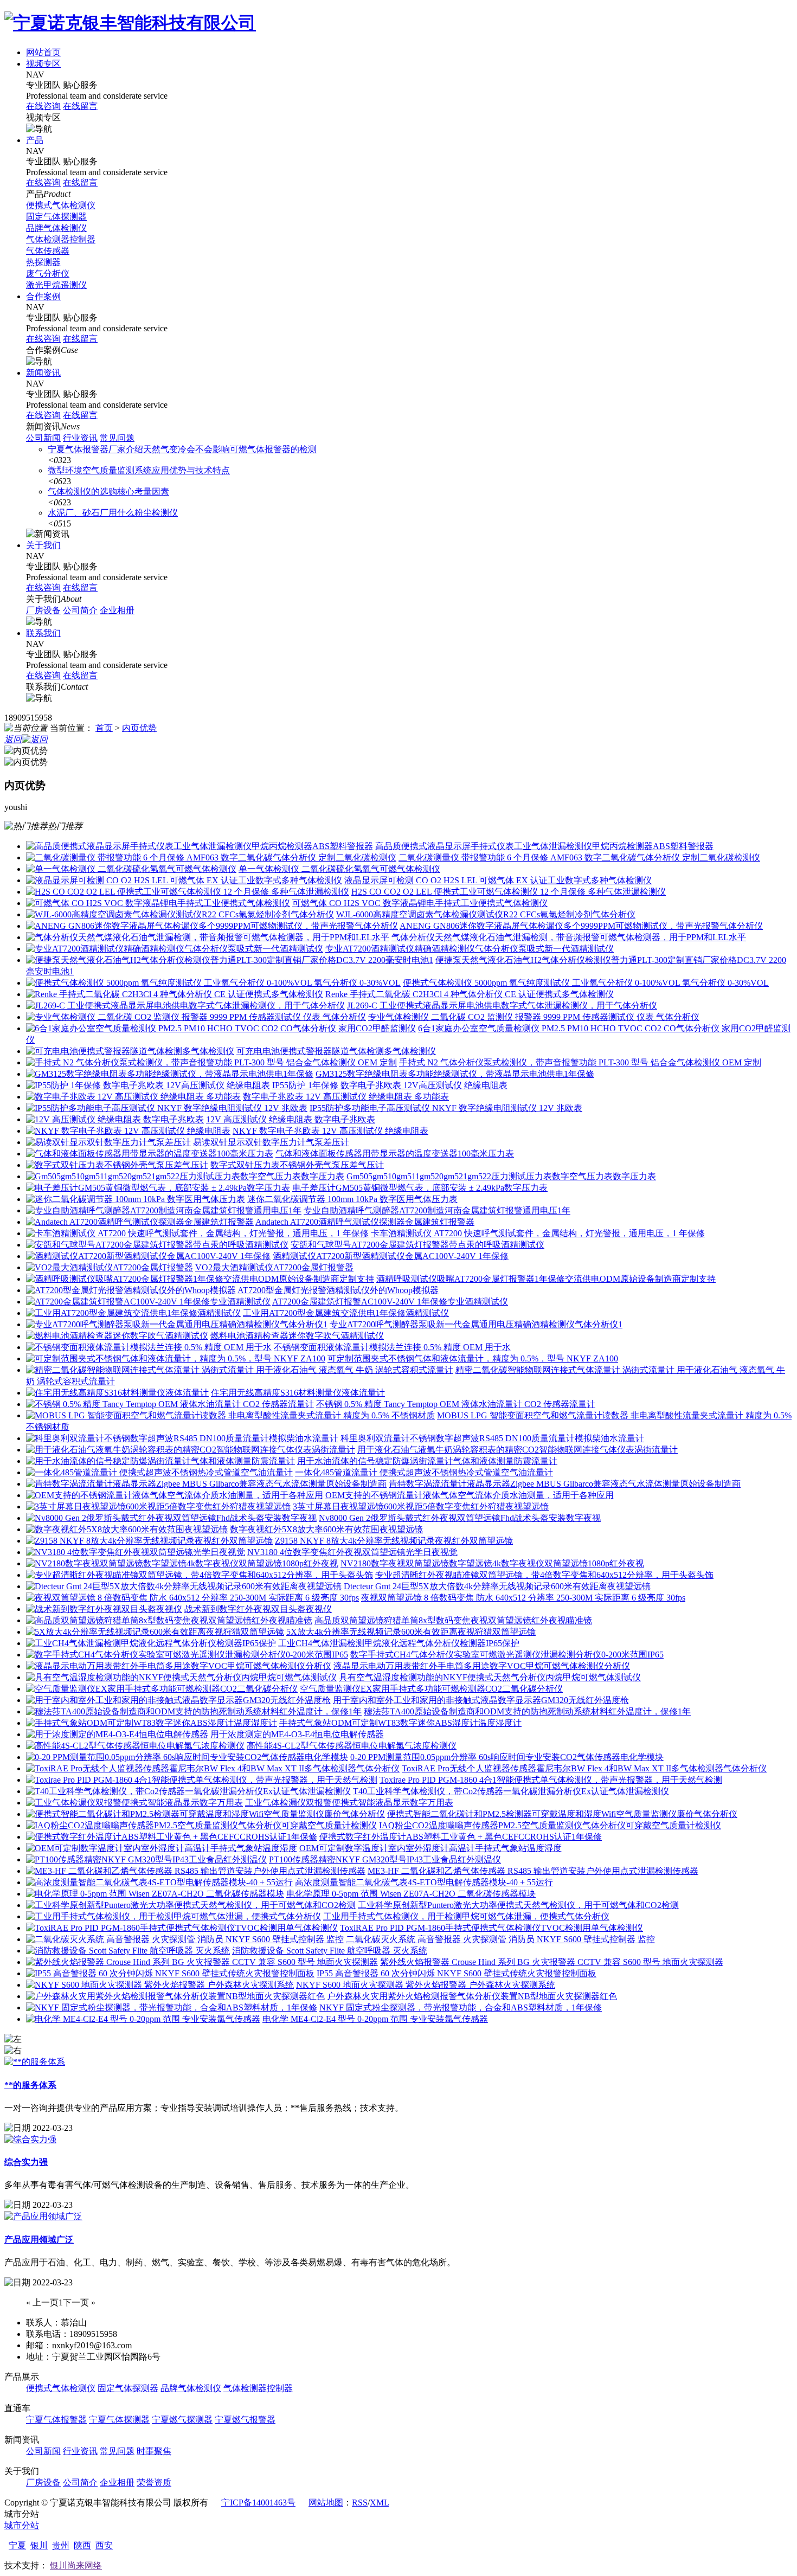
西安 (104, 2545)
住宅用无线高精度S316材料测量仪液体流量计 (298, 1393)
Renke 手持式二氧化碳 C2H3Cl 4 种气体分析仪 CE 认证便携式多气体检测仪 (470, 994)
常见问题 (117, 438)
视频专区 (43, 64)
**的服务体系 (30, 2085)
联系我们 (43, 633)
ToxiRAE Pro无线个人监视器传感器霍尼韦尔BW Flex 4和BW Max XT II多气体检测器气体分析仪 (584, 1768)
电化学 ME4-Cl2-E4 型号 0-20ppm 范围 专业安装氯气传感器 (375, 2019)
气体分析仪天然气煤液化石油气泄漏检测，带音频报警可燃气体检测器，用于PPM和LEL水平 (569, 937)
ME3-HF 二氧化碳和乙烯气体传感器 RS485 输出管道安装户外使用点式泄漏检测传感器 (533, 1871)
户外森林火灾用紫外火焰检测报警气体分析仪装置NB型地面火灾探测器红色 (472, 1996)
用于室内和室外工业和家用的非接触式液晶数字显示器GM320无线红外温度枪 (481, 1700)
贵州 (61, 2545)
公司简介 (80, 610)
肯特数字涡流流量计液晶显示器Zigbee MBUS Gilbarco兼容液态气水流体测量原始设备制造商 (565, 1484)
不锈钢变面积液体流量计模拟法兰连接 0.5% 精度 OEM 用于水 (392, 1347)
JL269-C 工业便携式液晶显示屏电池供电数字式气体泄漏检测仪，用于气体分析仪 (502, 1006)
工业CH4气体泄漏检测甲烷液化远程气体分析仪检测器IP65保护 (399, 1643)
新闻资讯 (43, 373)
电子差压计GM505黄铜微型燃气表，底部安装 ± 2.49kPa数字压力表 (420, 1188)
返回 (13, 739)
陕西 (82, 2545)
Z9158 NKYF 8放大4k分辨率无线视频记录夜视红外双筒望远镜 (394, 1541)
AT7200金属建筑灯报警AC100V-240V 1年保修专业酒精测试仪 (390, 1302)
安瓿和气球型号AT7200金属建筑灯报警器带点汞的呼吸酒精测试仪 (417, 1245)
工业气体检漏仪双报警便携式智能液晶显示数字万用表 (349, 1803)
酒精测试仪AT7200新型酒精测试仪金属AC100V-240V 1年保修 (391, 1256)
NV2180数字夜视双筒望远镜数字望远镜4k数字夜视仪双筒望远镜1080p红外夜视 (492, 1563)
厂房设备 (43, 610)
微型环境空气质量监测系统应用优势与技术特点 (139, 470)
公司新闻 (43, 438)
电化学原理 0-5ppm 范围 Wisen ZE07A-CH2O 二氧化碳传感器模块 (411, 1894)
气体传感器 (48, 251)
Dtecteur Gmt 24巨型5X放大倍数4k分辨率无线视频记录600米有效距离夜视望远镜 (497, 1586)
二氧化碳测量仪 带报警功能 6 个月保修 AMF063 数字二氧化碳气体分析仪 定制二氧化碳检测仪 (579, 857)
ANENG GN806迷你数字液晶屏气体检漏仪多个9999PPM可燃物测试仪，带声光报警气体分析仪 (581, 926)
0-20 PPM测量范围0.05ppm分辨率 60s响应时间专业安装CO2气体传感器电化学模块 (507, 1757)
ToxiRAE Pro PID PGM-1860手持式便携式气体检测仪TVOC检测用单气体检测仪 (491, 1928)
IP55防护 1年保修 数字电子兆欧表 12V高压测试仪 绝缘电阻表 (390, 1085)
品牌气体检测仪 (56, 228)
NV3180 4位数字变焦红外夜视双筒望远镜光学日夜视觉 (352, 1552)
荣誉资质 (154, 2482)
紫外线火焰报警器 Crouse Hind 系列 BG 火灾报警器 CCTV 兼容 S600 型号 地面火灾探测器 (552, 1962)
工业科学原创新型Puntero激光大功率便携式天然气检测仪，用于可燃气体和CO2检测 (518, 1905)
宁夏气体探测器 (119, 2420)
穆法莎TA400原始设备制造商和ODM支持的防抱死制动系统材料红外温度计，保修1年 (527, 1711)
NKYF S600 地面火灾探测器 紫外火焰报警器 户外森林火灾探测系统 (426, 1985)
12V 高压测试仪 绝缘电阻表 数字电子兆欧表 (291, 1119)
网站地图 (326, 2503)
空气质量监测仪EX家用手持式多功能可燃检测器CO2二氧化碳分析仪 (431, 1689)
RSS (360, 2503)
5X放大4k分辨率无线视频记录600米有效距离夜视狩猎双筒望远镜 (411, 1632)
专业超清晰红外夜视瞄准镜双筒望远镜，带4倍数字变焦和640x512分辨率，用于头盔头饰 (544, 1575)
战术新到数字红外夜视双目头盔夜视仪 (258, 1609)
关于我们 (43, 545)
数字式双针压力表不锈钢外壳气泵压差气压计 (297, 1165)
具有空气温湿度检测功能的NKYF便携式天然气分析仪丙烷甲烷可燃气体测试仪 (490, 1677)
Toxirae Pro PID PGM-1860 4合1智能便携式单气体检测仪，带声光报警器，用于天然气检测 (551, 1780)
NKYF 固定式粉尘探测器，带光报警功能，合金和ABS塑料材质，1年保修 (461, 2008)
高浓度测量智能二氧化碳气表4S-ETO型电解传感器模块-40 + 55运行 (424, 1882)
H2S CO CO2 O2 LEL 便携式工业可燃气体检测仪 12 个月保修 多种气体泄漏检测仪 (509, 892)
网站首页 (43, 52)
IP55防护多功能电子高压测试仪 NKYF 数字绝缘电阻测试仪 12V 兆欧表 (446, 1108)
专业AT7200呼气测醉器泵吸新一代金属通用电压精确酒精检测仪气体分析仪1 (476, 1324)
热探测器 (43, 262)
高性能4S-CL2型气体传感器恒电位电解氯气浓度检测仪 (352, 1746)
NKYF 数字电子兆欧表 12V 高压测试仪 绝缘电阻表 (330, 1131)
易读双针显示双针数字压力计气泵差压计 (271, 1142)
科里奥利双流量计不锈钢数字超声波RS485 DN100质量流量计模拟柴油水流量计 (492, 1438)
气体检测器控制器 (61, 239)
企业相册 (117, 610)
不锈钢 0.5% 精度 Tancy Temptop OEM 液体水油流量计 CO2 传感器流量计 (456, 1404)
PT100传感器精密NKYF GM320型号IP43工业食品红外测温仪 (385, 1859)
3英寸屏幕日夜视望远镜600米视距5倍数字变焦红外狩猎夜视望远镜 (421, 1507)
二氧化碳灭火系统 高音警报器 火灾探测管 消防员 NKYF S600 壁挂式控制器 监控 (500, 1939)
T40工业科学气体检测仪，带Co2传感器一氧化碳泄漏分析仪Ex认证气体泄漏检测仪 (511, 1791)
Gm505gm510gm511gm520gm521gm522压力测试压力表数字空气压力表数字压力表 (501, 1176)
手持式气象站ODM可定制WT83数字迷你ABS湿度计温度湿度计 (400, 1723)
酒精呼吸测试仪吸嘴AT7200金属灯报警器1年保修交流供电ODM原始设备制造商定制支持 (546, 1279)
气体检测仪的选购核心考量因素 (108, 492)
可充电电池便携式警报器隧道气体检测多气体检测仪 (336, 1051)
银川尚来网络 (76, 2565)
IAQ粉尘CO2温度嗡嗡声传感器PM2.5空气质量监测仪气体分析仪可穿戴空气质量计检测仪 (550, 1825)
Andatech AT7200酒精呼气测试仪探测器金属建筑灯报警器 (365, 1222)
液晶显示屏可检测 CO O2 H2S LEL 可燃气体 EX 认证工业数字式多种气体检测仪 (498, 880)
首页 (104, 728)
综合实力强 (26, 2162)
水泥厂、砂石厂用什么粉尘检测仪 (113, 513)
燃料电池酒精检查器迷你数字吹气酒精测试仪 (297, 1336)
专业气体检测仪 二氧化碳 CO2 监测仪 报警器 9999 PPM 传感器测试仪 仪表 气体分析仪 (534, 1017)
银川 (39, 2545)
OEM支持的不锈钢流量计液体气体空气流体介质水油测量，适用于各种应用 (470, 1495)
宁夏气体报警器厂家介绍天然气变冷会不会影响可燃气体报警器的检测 (182, 449)
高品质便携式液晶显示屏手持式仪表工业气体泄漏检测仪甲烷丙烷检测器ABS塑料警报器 (544, 846)
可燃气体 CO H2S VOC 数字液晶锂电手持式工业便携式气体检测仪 (420, 903)
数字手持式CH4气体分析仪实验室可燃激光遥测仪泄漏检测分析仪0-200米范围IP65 (507, 1655)
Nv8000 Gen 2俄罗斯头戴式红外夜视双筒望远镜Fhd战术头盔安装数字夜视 (460, 1518)
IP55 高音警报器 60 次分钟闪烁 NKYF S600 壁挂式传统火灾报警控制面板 (457, 1973)
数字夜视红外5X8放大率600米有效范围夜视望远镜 (326, 1529)
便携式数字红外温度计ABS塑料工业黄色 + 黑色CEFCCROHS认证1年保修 (461, 1837)
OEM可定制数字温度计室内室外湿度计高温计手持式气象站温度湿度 (430, 1848)
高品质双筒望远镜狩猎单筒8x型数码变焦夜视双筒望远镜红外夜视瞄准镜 (453, 1620)
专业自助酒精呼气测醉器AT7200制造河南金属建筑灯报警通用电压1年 (437, 1210)
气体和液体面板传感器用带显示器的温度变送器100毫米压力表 (395, 1154)
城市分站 (22, 2525)
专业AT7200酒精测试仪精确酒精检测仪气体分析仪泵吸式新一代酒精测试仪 (470, 949)
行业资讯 (80, 438)
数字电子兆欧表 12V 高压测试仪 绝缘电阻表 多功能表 (346, 1097)
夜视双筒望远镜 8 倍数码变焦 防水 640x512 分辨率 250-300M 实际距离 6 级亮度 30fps (523, 1598)
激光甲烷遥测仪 (56, 285)
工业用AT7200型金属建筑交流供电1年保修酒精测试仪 (346, 1313)
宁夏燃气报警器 (245, 2420)
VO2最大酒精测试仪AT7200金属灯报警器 (274, 1267)
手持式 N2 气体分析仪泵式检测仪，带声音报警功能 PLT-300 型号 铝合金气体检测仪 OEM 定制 (580, 1062)
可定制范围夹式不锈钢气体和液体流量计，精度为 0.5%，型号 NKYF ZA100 (473, 1358)
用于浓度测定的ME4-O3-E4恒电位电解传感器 (297, 1734)
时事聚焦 (154, 2451)
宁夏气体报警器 (56, 2420)
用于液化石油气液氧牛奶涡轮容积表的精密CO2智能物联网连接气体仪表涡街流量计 (518, 1450)
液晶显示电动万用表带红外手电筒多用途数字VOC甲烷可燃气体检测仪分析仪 (482, 1666)
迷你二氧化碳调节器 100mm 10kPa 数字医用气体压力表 (352, 1199)
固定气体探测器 (56, 217)
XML (379, 2503)
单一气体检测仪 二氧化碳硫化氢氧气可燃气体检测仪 (339, 869)
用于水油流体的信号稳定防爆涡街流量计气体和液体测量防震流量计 (427, 1461)
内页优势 (139, 728)
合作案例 (43, 296)
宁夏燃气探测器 (182, 2420)
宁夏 (17, 2545)
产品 (35, 140)
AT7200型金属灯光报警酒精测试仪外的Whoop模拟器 (338, 1290)
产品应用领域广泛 (39, 2240)
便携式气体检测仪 (61, 205)
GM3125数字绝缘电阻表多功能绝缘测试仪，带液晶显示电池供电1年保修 (455, 1074)
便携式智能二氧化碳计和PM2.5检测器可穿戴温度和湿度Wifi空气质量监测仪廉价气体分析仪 (562, 1814)
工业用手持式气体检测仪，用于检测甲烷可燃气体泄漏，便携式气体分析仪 (466, 1916)
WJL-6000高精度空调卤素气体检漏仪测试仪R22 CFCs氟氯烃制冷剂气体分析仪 (486, 914)
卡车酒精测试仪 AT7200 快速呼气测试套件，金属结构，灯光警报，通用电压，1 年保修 (538, 1233)
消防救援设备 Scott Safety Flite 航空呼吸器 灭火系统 (330, 1951)
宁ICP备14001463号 (258, 2503)
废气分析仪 (48, 274)
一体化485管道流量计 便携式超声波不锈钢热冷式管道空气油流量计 (424, 1472)
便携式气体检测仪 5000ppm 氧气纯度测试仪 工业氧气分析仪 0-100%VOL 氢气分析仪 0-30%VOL (586, 983)
